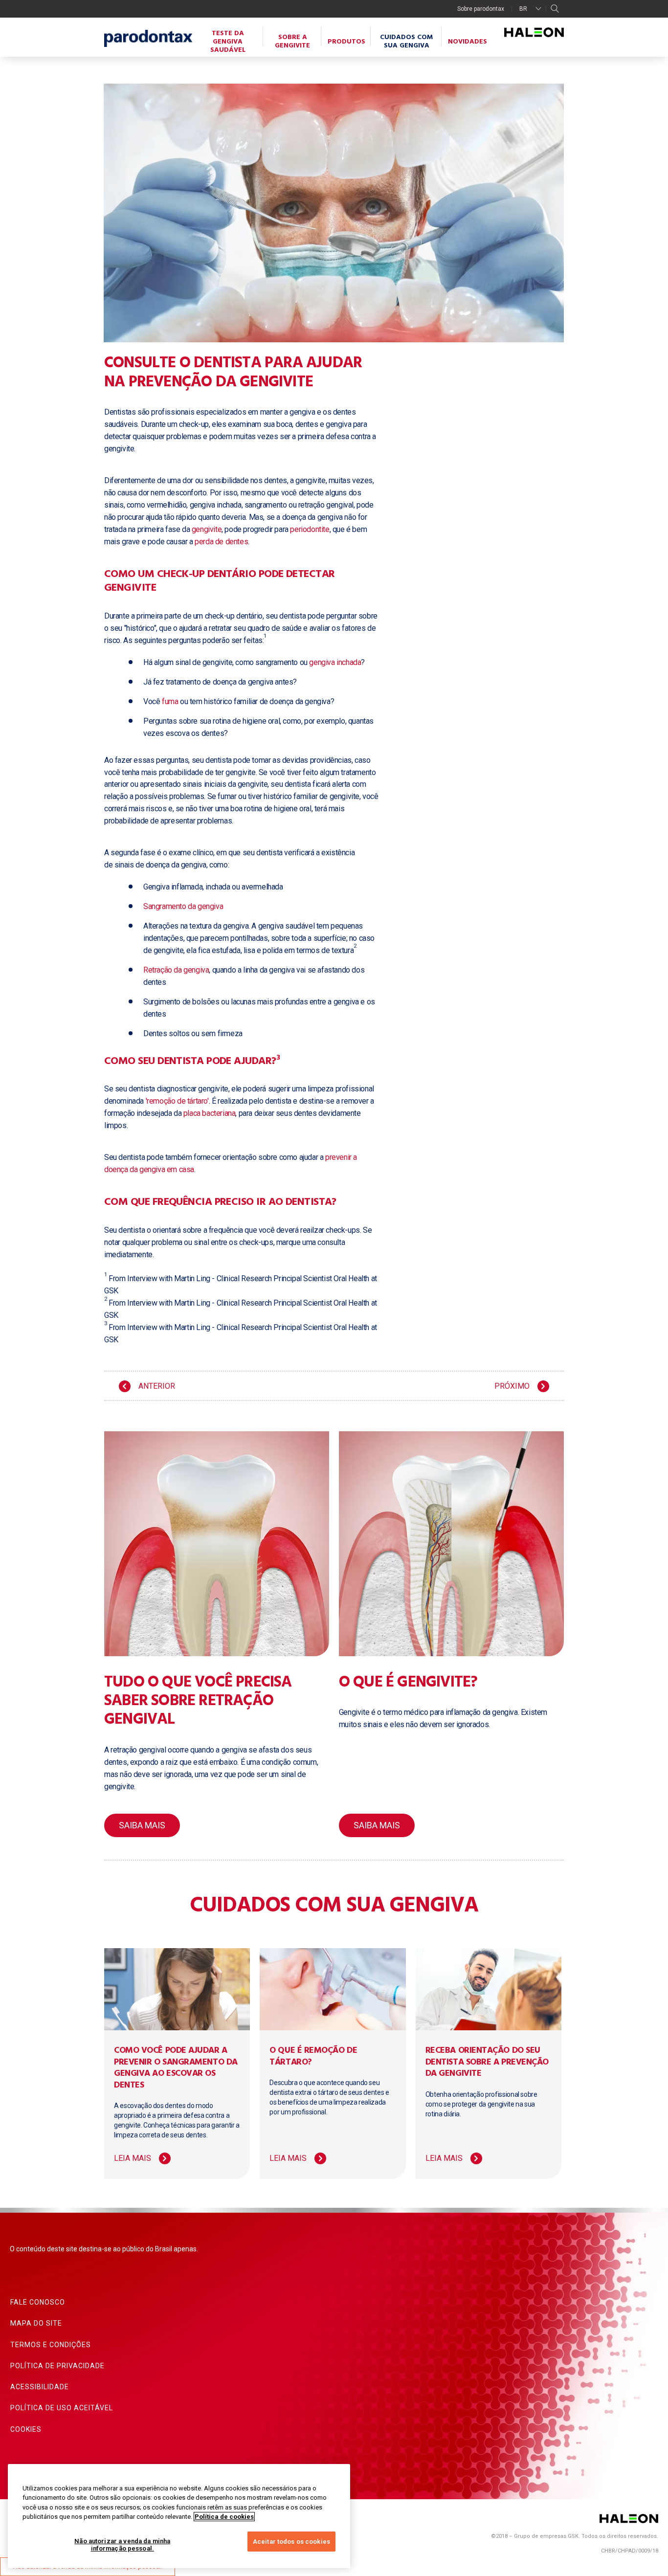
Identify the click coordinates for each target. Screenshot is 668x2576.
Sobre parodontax (481, 9)
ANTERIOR (157, 1386)
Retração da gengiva (176, 970)
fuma (170, 701)
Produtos (346, 42)
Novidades (468, 42)
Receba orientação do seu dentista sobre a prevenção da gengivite (487, 2062)
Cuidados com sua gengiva (406, 42)
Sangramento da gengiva (183, 906)
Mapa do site (36, 2323)
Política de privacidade (57, 2366)
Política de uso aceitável (62, 2408)
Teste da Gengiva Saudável (228, 42)
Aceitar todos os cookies (291, 2542)
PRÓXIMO (512, 1386)
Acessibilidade (40, 2387)
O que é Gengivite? (408, 1682)
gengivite (207, 529)
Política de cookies (224, 2517)
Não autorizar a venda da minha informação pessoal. (122, 2545)
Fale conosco (38, 2302)
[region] (179, 2516)
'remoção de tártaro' (177, 1101)
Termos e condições (51, 2345)
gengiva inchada (335, 662)
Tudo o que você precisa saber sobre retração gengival (198, 1701)
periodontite (310, 529)
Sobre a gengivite (292, 42)
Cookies (26, 2429)
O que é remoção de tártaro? (313, 2056)
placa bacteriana (210, 1113)
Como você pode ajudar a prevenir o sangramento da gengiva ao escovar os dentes (176, 2068)
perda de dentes (221, 542)
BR (523, 9)
